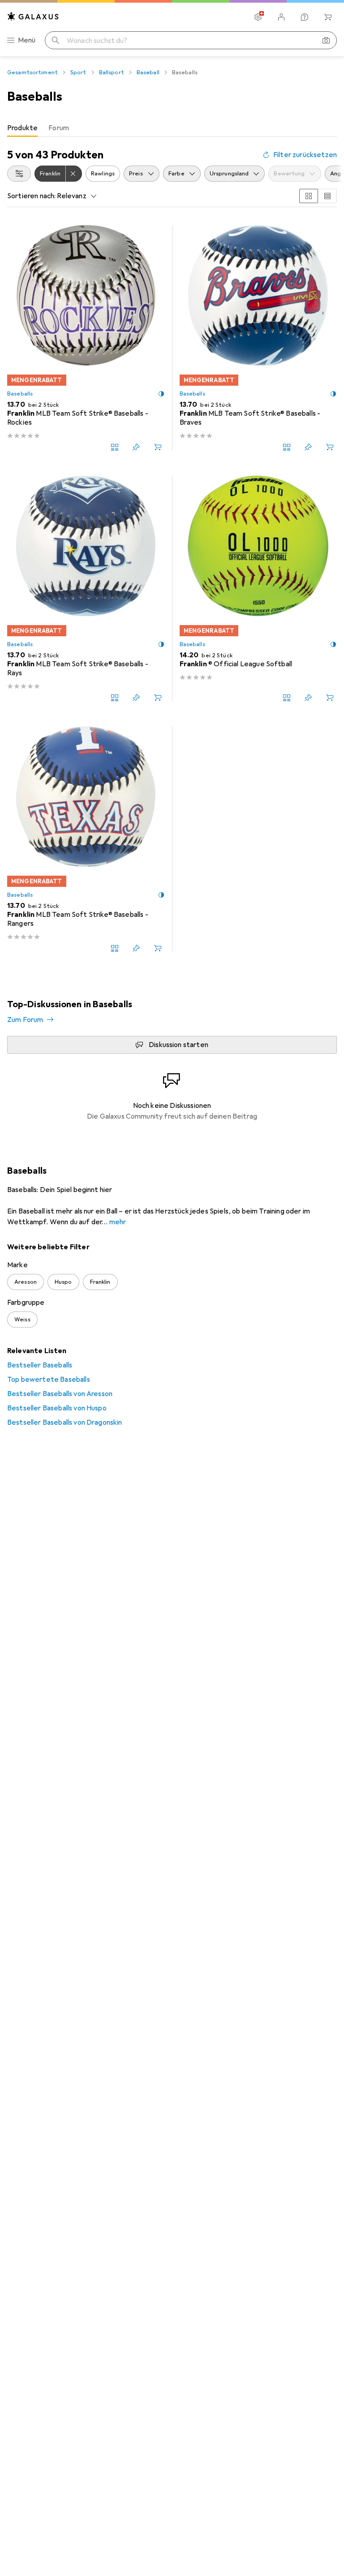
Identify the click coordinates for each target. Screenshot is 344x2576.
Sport (78, 72)
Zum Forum (25, 1020)
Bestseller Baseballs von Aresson (60, 1394)
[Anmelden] (281, 17)
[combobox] (19, 174)
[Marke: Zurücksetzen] (74, 174)
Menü (27, 40)
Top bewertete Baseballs (49, 1380)
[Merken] (136, 447)
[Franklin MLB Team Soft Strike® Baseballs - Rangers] (86, 839)
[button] (161, 394)
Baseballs (20, 394)
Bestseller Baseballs (40, 1365)
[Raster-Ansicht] (309, 196)
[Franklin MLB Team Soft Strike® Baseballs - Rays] (86, 588)
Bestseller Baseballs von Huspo (57, 1408)
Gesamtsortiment (32, 72)
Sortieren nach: (31, 196)
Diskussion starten (178, 1045)
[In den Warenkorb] (158, 447)
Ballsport (112, 72)
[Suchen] (56, 40)
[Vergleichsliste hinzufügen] (115, 447)
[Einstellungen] (258, 17)
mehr (118, 1222)
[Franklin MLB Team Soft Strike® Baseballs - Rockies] (86, 338)
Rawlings (103, 174)
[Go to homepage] (33, 16)
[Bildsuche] (326, 40)
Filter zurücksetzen (305, 155)
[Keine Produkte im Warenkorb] (328, 17)
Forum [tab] (59, 128)
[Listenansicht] (327, 196)
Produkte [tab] (22, 128)
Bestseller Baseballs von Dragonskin (65, 1422)
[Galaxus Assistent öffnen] (305, 17)
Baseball (148, 72)
